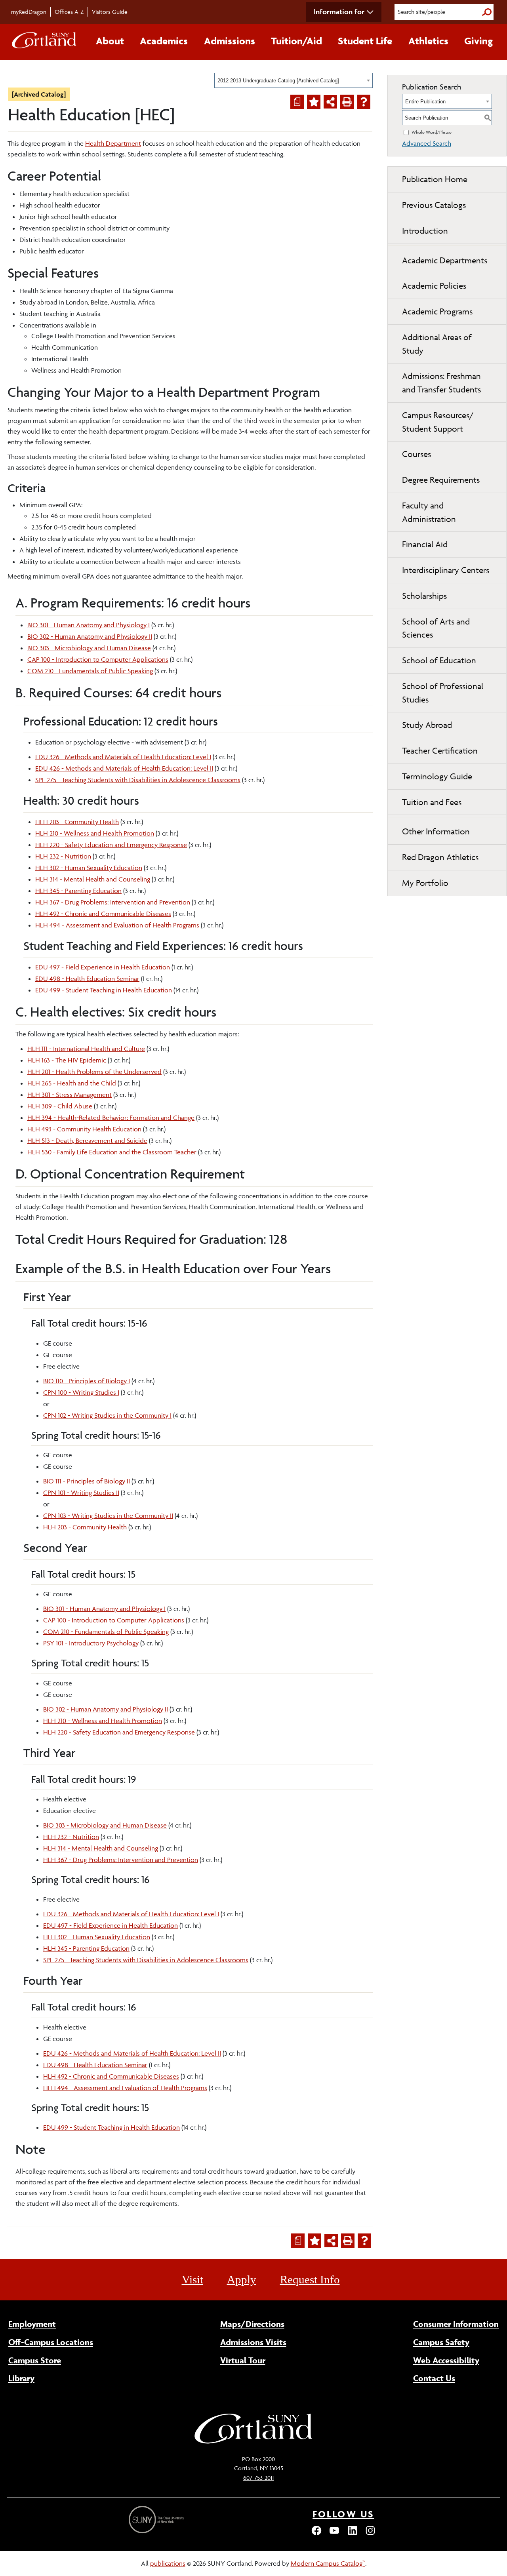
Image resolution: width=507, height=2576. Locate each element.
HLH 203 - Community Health (77, 822)
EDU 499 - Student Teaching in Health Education (104, 990)
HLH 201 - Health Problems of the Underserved (94, 1072)
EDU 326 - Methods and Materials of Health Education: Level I (123, 757)
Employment (32, 2324)
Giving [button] (478, 41)
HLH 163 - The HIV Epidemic (67, 1060)
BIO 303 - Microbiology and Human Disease (89, 648)
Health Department (113, 143)
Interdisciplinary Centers (446, 570)
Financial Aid (425, 544)
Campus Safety (441, 2342)
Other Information (436, 831)
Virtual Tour (243, 2360)
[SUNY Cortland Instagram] (370, 2534)
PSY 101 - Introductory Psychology (91, 1643)
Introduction (425, 231)
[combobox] (294, 80)
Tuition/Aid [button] (296, 41)
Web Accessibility (446, 2360)
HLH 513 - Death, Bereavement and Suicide (87, 1140)
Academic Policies (434, 286)
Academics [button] (164, 41)
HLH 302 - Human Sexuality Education (89, 868)
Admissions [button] (230, 41)
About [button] (110, 41)
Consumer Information (456, 2324)
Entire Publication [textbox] (425, 102)
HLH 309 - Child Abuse (60, 1106)
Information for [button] (339, 11)
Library (21, 2378)
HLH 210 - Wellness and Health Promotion (95, 833)
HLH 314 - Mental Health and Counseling (93, 879)
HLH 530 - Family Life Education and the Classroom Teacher (112, 1152)
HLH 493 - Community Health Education (84, 1129)
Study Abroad (427, 725)
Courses (416, 454)
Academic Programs (437, 311)
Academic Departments (445, 260)
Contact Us (434, 2378)
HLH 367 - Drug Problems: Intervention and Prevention (113, 902)
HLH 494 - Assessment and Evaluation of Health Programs (117, 925)
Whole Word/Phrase (432, 132)
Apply (242, 2279)
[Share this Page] (330, 102)
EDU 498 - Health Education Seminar (87, 979)
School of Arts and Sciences (436, 628)
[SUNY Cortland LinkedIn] (353, 2534)
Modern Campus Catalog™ (328, 2563)
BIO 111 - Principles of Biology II (87, 1481)
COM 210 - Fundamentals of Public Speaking (90, 671)
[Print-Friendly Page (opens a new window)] (347, 102)
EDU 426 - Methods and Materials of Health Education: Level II (124, 768)
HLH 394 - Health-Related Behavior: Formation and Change (111, 1118)
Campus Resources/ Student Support (438, 422)
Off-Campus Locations (51, 2342)
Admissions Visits (253, 2342)
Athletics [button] (428, 41)
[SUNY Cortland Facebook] (316, 2534)
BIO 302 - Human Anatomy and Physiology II (90, 636)
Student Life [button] (365, 41)
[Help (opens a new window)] (364, 102)
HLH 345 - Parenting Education (78, 891)
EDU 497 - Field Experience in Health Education (103, 967)
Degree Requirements (441, 480)
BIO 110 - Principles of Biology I (87, 1381)
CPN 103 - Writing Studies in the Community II (108, 1516)
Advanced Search (427, 143)
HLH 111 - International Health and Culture (86, 1049)
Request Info (310, 2279)
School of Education (439, 660)
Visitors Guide (110, 12)
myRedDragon (29, 12)
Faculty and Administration (429, 512)
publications (168, 2563)
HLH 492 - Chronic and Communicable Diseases (103, 914)
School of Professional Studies (443, 693)
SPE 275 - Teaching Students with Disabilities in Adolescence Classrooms (138, 780)
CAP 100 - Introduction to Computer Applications (98, 659)
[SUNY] (157, 2520)
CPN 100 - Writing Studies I (81, 1392)
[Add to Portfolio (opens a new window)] (314, 102)
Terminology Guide (437, 776)
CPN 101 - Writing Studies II (81, 1493)
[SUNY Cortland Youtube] (334, 2534)
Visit (193, 2279)
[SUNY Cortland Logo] (44, 42)
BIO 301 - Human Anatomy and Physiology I (89, 625)
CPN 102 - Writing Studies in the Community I (107, 1415)
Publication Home (435, 179)
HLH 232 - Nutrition (63, 856)
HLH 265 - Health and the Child (72, 1083)
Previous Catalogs (434, 205)
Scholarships (424, 596)
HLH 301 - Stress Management (70, 1095)
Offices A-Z (69, 12)
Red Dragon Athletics (440, 857)
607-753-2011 (258, 2478)
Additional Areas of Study (437, 344)
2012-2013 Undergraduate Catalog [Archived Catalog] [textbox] (278, 81)
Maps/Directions (252, 2324)
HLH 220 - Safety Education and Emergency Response (111, 845)
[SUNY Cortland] (253, 2443)
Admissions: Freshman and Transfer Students (441, 383)
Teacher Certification (440, 751)
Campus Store (35, 2360)
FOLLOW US (343, 2514)
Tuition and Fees (432, 802)
